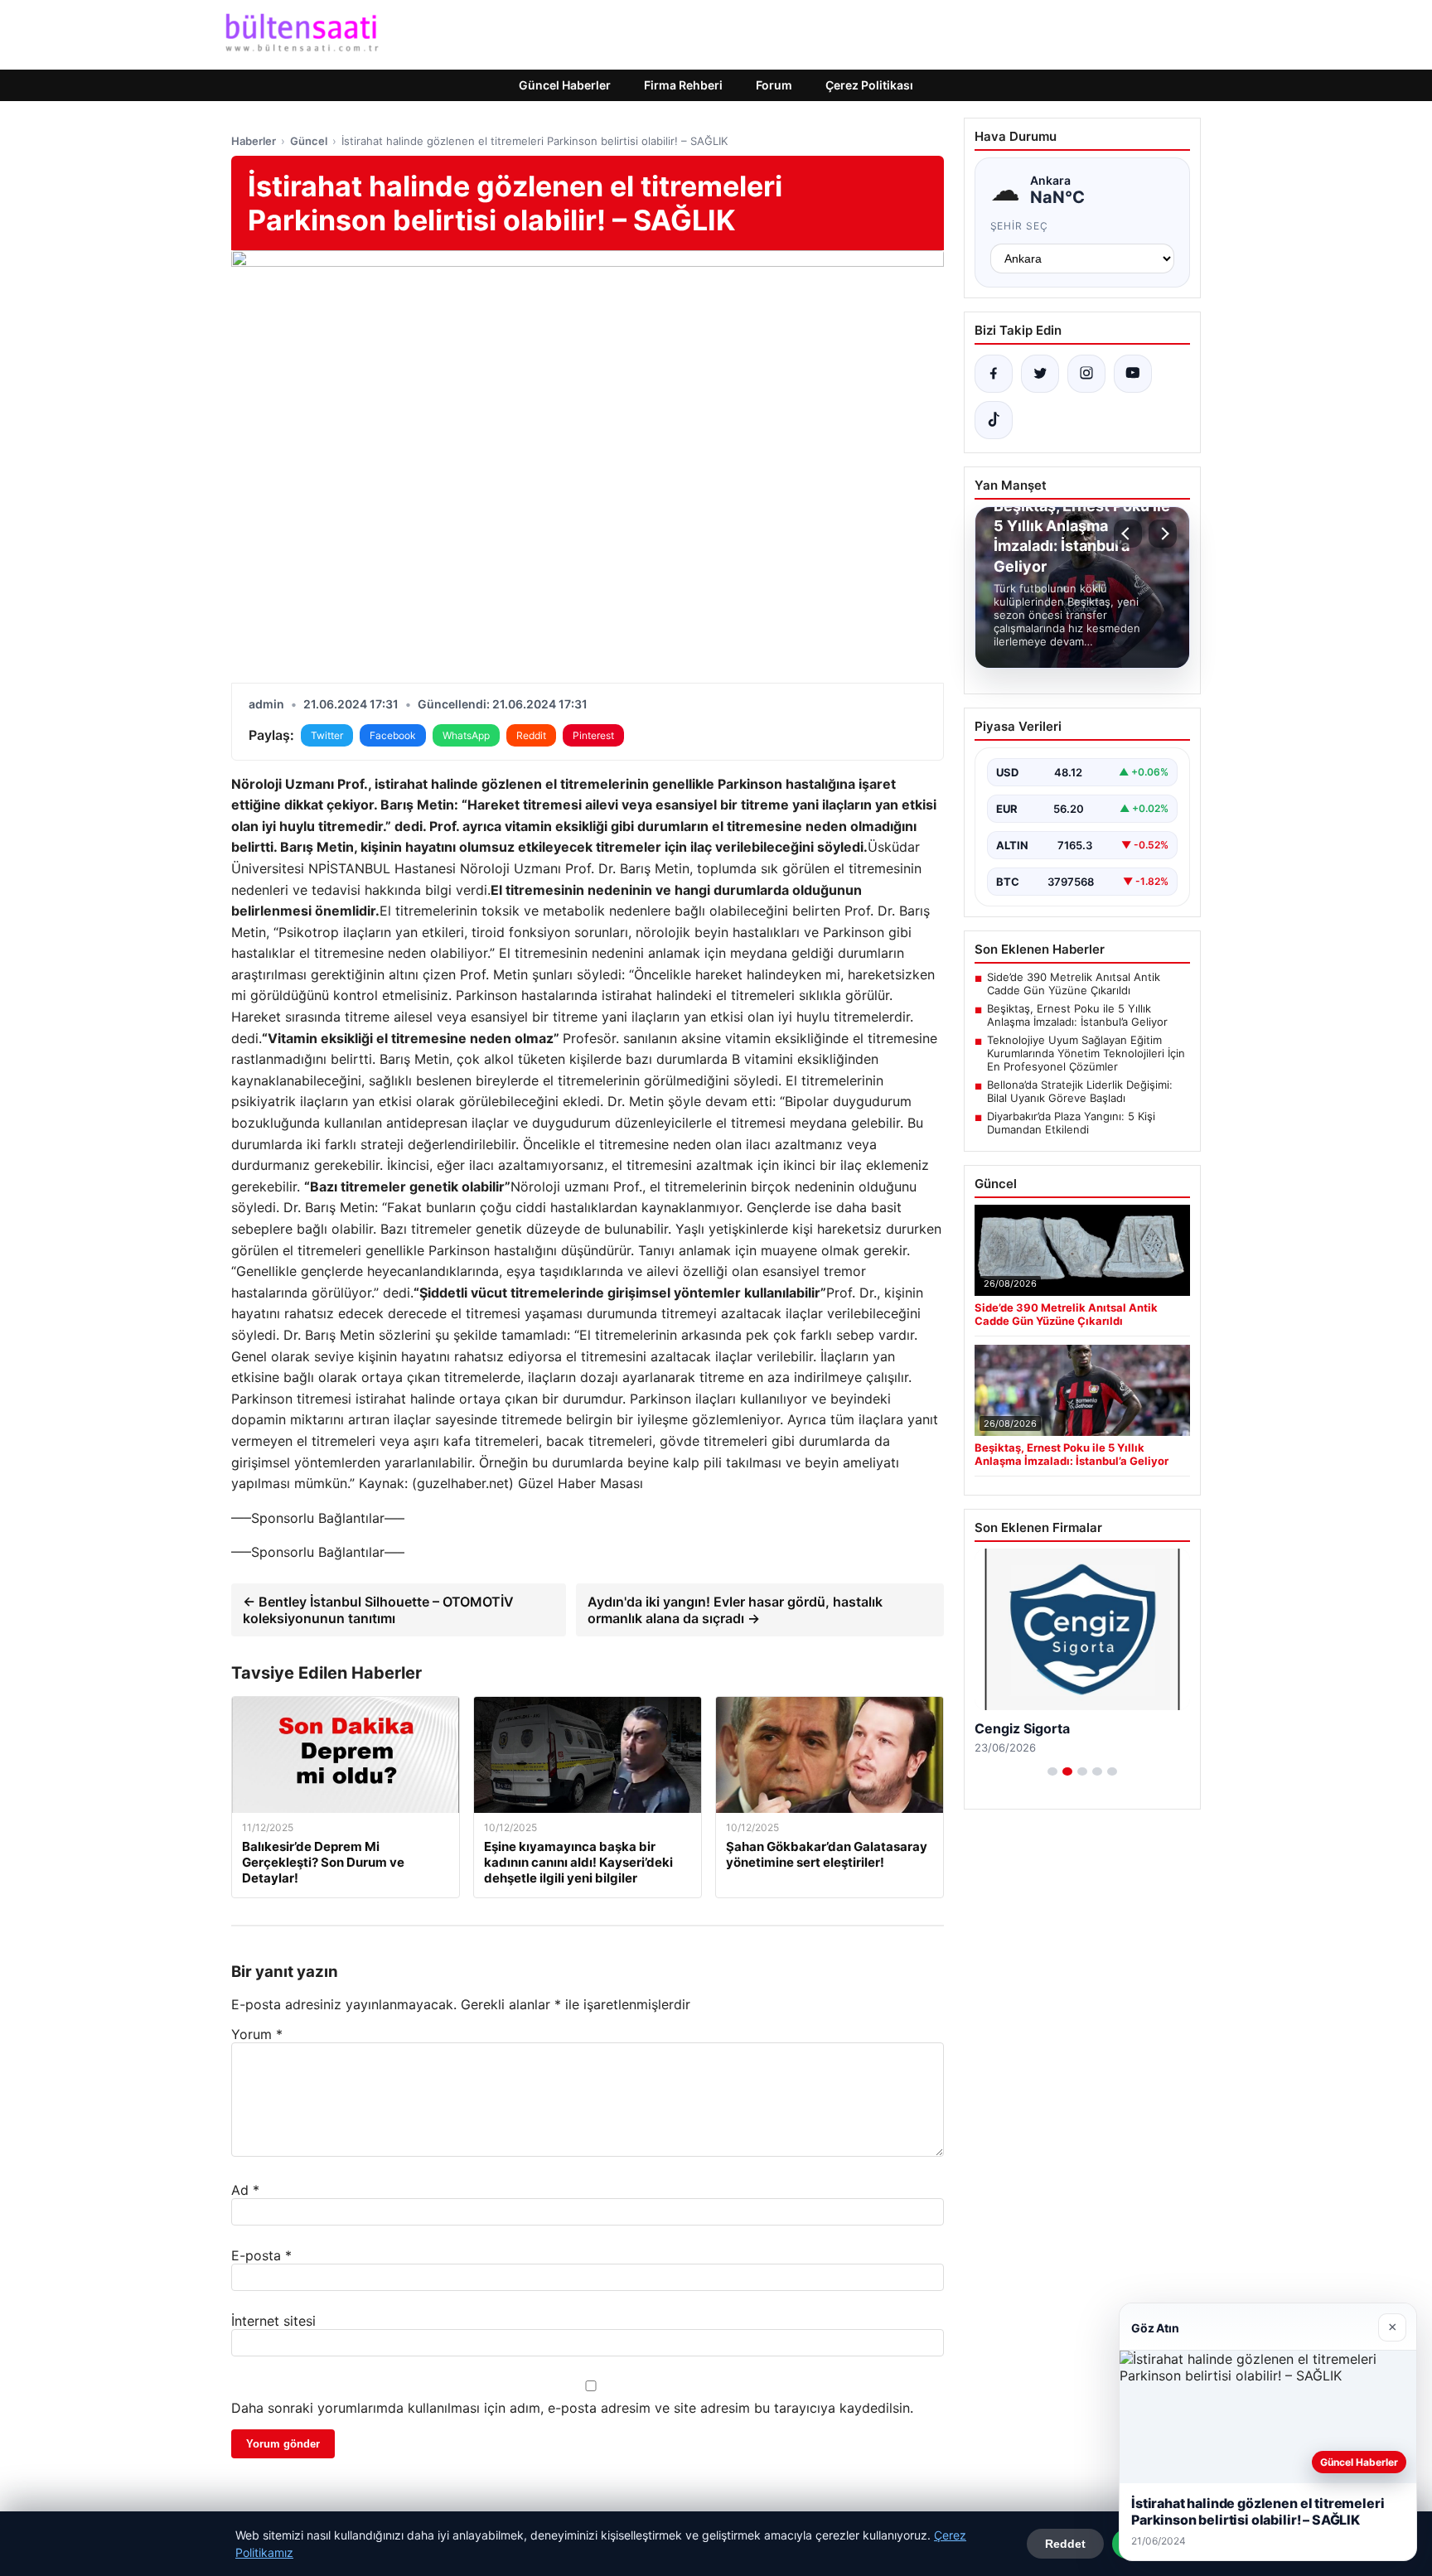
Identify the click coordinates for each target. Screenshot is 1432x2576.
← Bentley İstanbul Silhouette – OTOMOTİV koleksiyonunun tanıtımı (378, 1610)
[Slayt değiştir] (1052, 1771)
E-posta (261, 2255)
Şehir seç (1020, 226)
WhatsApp (466, 735)
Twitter (327, 735)
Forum (774, 85)
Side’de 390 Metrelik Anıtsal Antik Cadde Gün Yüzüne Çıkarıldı (1074, 984)
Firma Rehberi (683, 85)
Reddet (1065, 2544)
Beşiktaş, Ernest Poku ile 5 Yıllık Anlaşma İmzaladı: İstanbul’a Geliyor (1077, 1015)
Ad (245, 2190)
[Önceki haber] (1128, 534)
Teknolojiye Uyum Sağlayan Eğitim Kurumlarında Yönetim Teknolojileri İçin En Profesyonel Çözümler (1086, 1053)
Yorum (257, 2034)
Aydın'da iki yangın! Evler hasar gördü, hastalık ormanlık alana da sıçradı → (735, 1610)
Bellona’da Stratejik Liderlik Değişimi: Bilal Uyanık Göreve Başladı (1080, 1091)
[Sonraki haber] (1163, 534)
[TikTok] (994, 420)
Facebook (393, 735)
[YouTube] (1133, 374)
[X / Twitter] (1040, 374)
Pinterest (593, 735)
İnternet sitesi (273, 2321)
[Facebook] (994, 374)
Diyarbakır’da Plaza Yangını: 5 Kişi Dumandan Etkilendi (1071, 1123)
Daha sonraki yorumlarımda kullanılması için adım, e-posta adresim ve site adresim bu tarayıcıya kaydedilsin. (572, 2408)
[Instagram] (1086, 374)
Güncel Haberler (565, 85)
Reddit (531, 735)
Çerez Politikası (869, 85)
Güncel (309, 141)
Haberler (254, 141)
